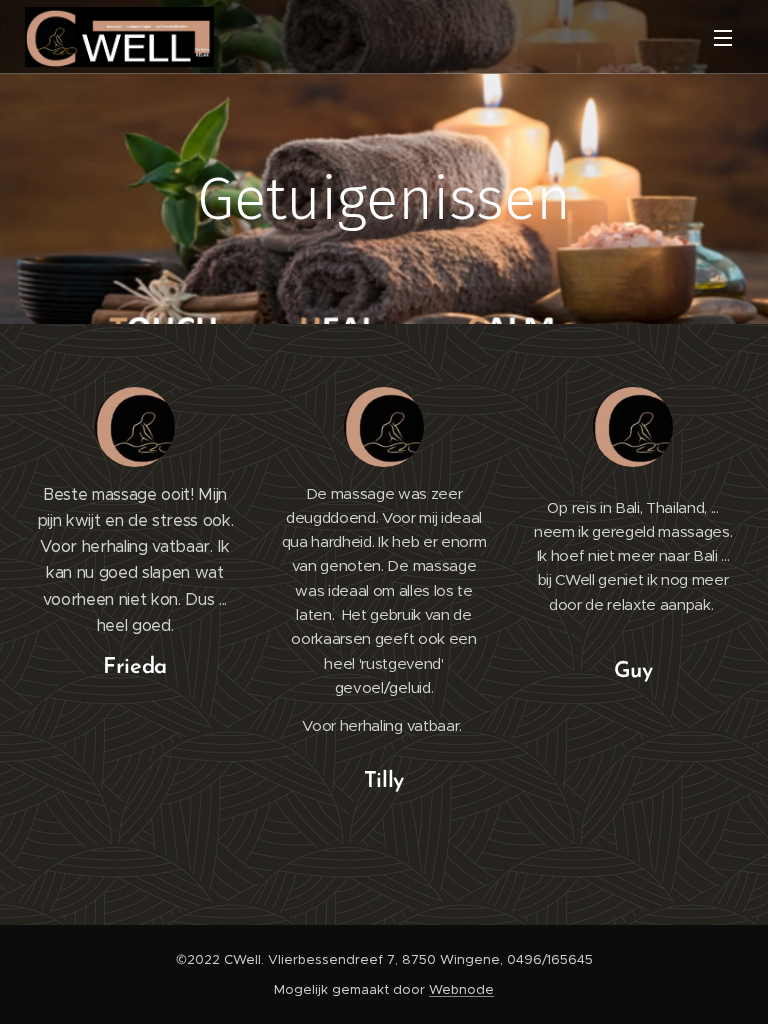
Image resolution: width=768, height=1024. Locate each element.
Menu (723, 37)
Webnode (461, 989)
